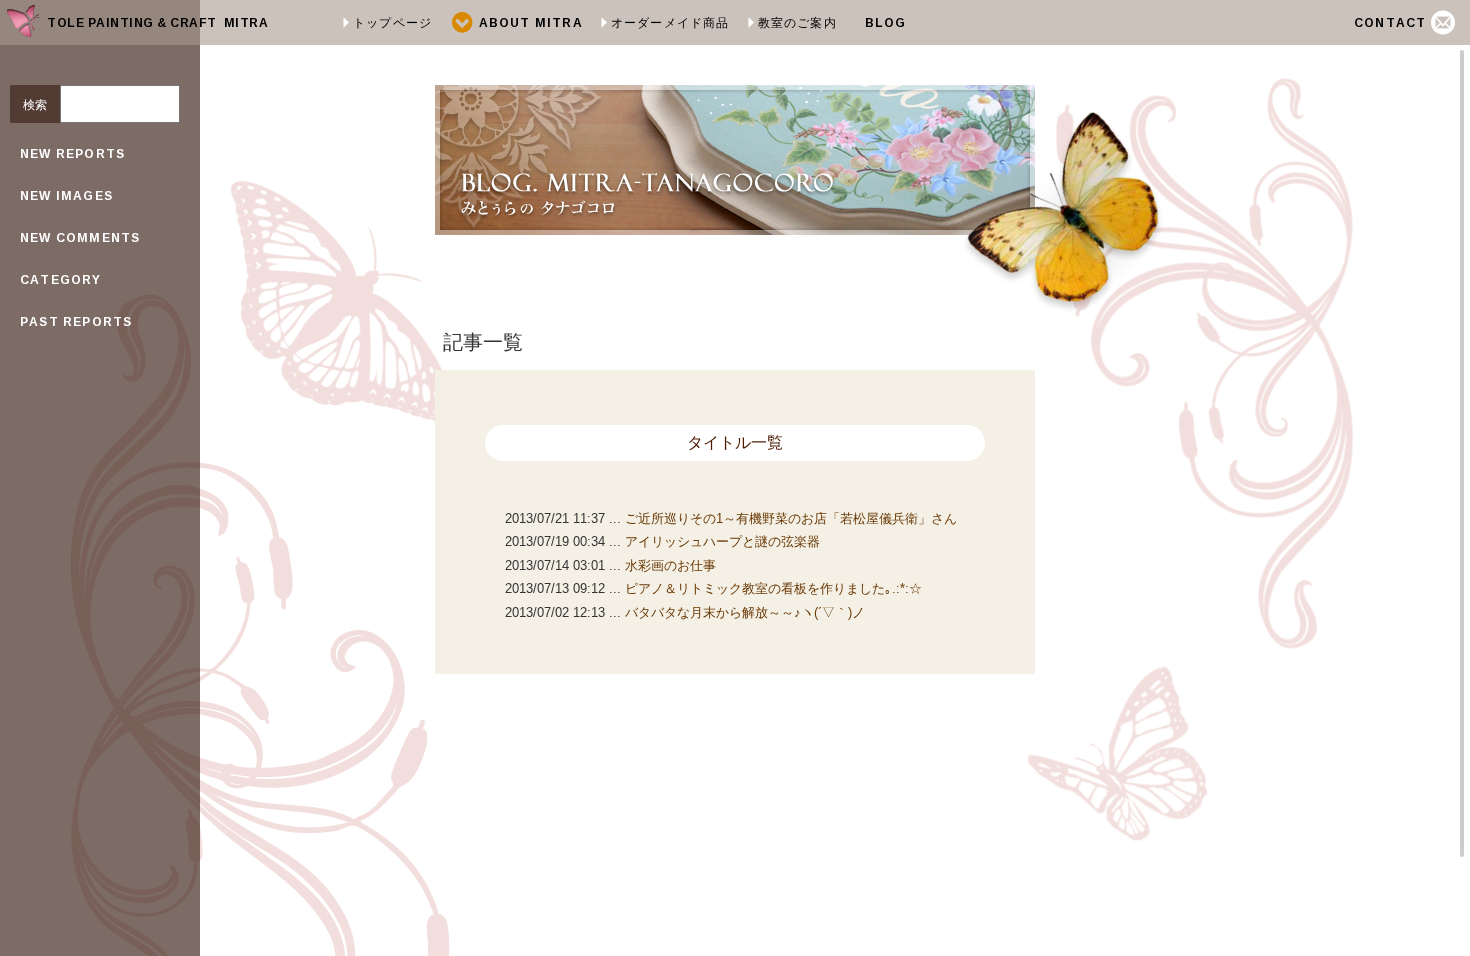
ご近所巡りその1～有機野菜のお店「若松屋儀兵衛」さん (791, 518)
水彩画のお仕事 (670, 565)
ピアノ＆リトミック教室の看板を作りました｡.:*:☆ (773, 588)
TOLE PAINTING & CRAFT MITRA (157, 22)
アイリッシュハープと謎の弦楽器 (722, 541)
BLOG (886, 22)
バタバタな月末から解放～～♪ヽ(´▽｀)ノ (745, 612)
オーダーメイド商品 (670, 22)
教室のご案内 (797, 22)
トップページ (392, 22)
